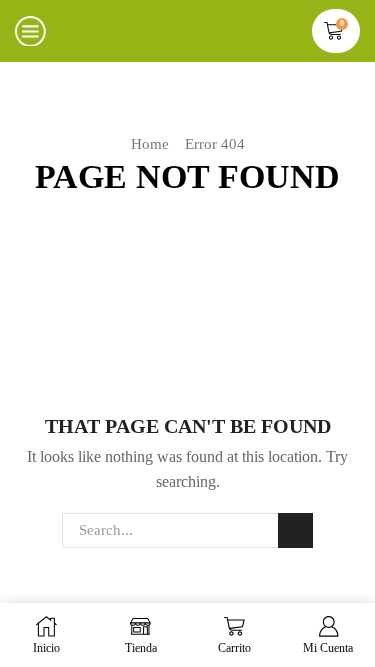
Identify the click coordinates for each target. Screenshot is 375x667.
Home (150, 144)
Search (295, 530)
